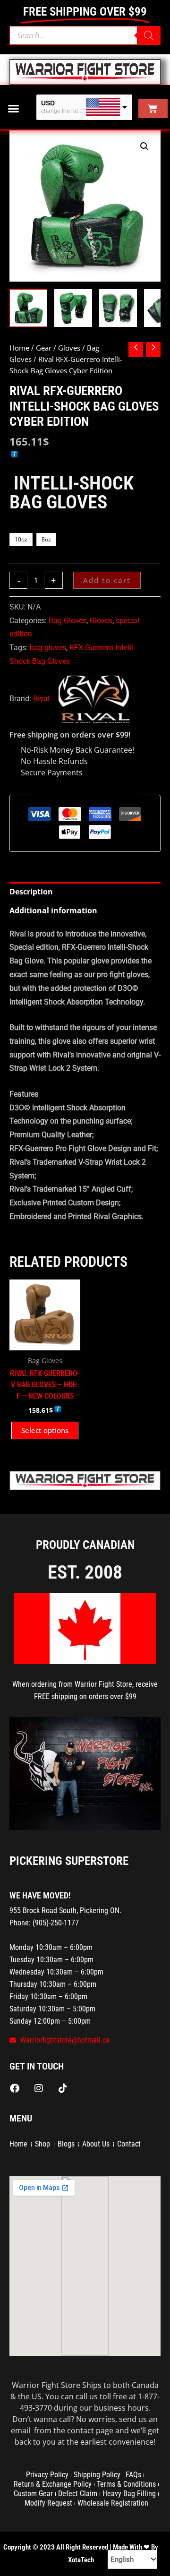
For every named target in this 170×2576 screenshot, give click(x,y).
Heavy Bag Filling (129, 2494)
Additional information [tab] (53, 910)
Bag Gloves (68, 621)
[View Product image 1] (28, 308)
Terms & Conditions (126, 2484)
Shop (42, 2144)
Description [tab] (31, 892)
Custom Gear (33, 2494)
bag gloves (48, 648)
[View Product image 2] (73, 308)
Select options (45, 1430)
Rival (41, 699)
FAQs (133, 2475)
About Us (96, 2144)
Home (19, 348)
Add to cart (107, 580)
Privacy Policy (47, 2475)
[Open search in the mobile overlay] (85, 35)
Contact (129, 2144)
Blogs (66, 2144)
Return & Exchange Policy (53, 2484)
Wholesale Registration (113, 2503)
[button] (14, 109)
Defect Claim (78, 2494)
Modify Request (48, 2503)
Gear (44, 348)
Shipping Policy (97, 2475)
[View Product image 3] (118, 308)
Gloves (69, 348)
